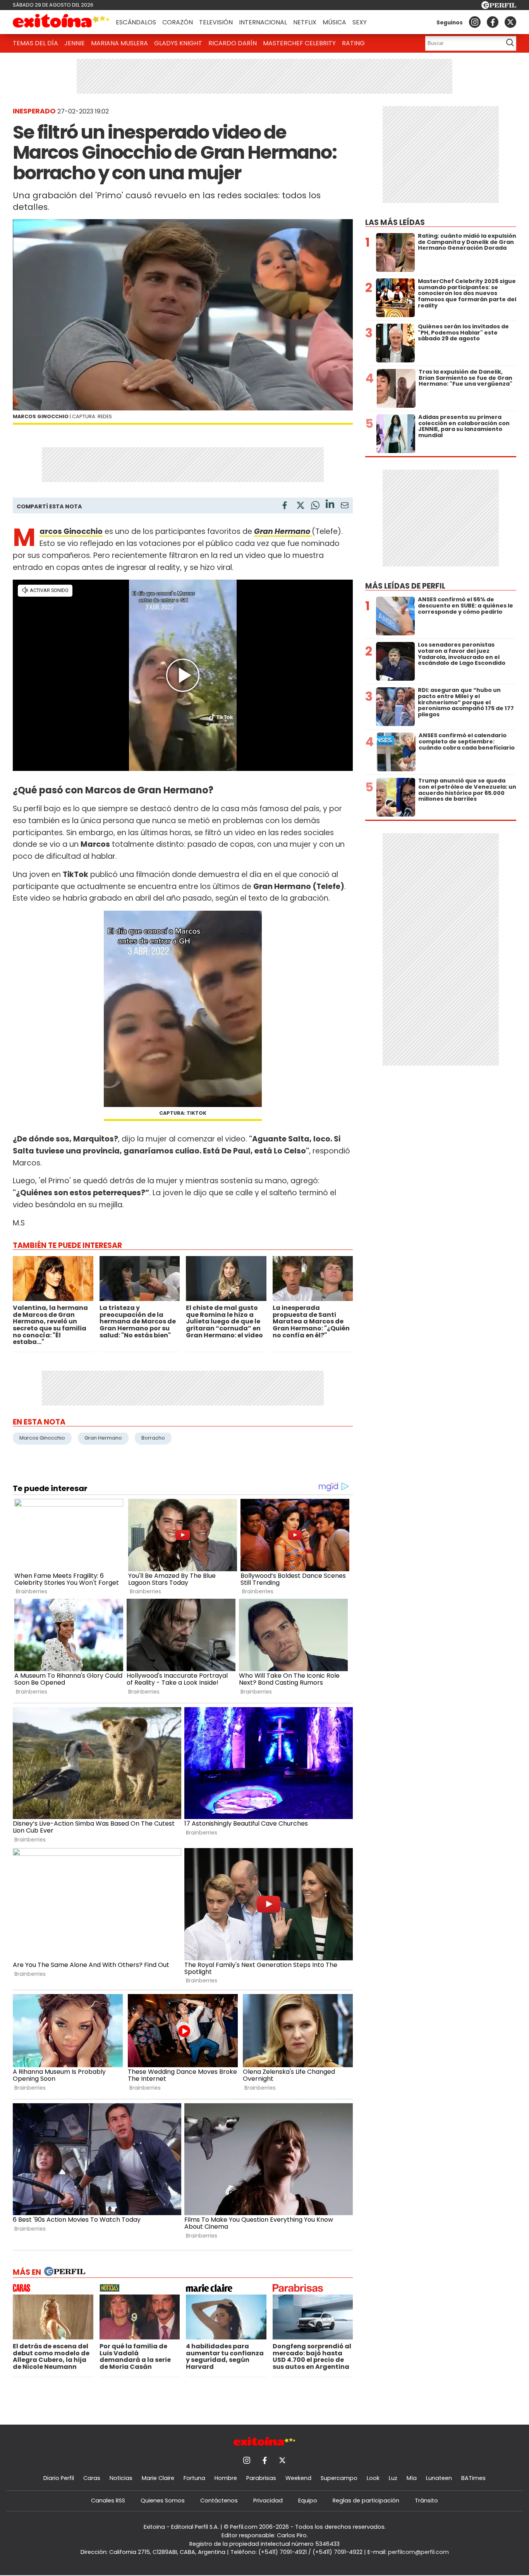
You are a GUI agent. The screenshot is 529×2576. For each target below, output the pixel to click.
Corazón (178, 22)
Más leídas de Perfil (405, 586)
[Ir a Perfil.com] (499, 7)
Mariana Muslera (119, 43)
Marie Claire (158, 2478)
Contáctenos (219, 2500)
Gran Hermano (103, 1438)
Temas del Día (35, 43)
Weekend (298, 2478)
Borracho (153, 1438)
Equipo (308, 2500)
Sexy (360, 22)
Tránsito (426, 2500)
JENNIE (75, 43)
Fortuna (194, 2478)
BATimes (473, 2478)
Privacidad (268, 2500)
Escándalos (136, 22)
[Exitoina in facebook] (493, 22)
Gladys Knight (178, 43)
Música (334, 22)
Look (373, 2478)
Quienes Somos (163, 2500)
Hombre (226, 2478)
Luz (393, 2478)
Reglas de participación (366, 2500)
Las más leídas (395, 222)
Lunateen (439, 2478)
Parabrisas (261, 2478)
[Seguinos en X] (510, 22)
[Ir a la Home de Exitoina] (61, 22)
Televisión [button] (216, 22)
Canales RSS (108, 2500)
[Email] (345, 507)
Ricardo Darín (233, 43)
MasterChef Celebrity (299, 43)
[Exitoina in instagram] (475, 22)
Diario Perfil (59, 2478)
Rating (353, 43)
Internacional (263, 22)
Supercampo (339, 2478)
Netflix (305, 22)
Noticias (121, 2478)
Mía (412, 2478)
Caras (92, 2478)
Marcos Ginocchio (42, 1438)
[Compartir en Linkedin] (330, 505)
